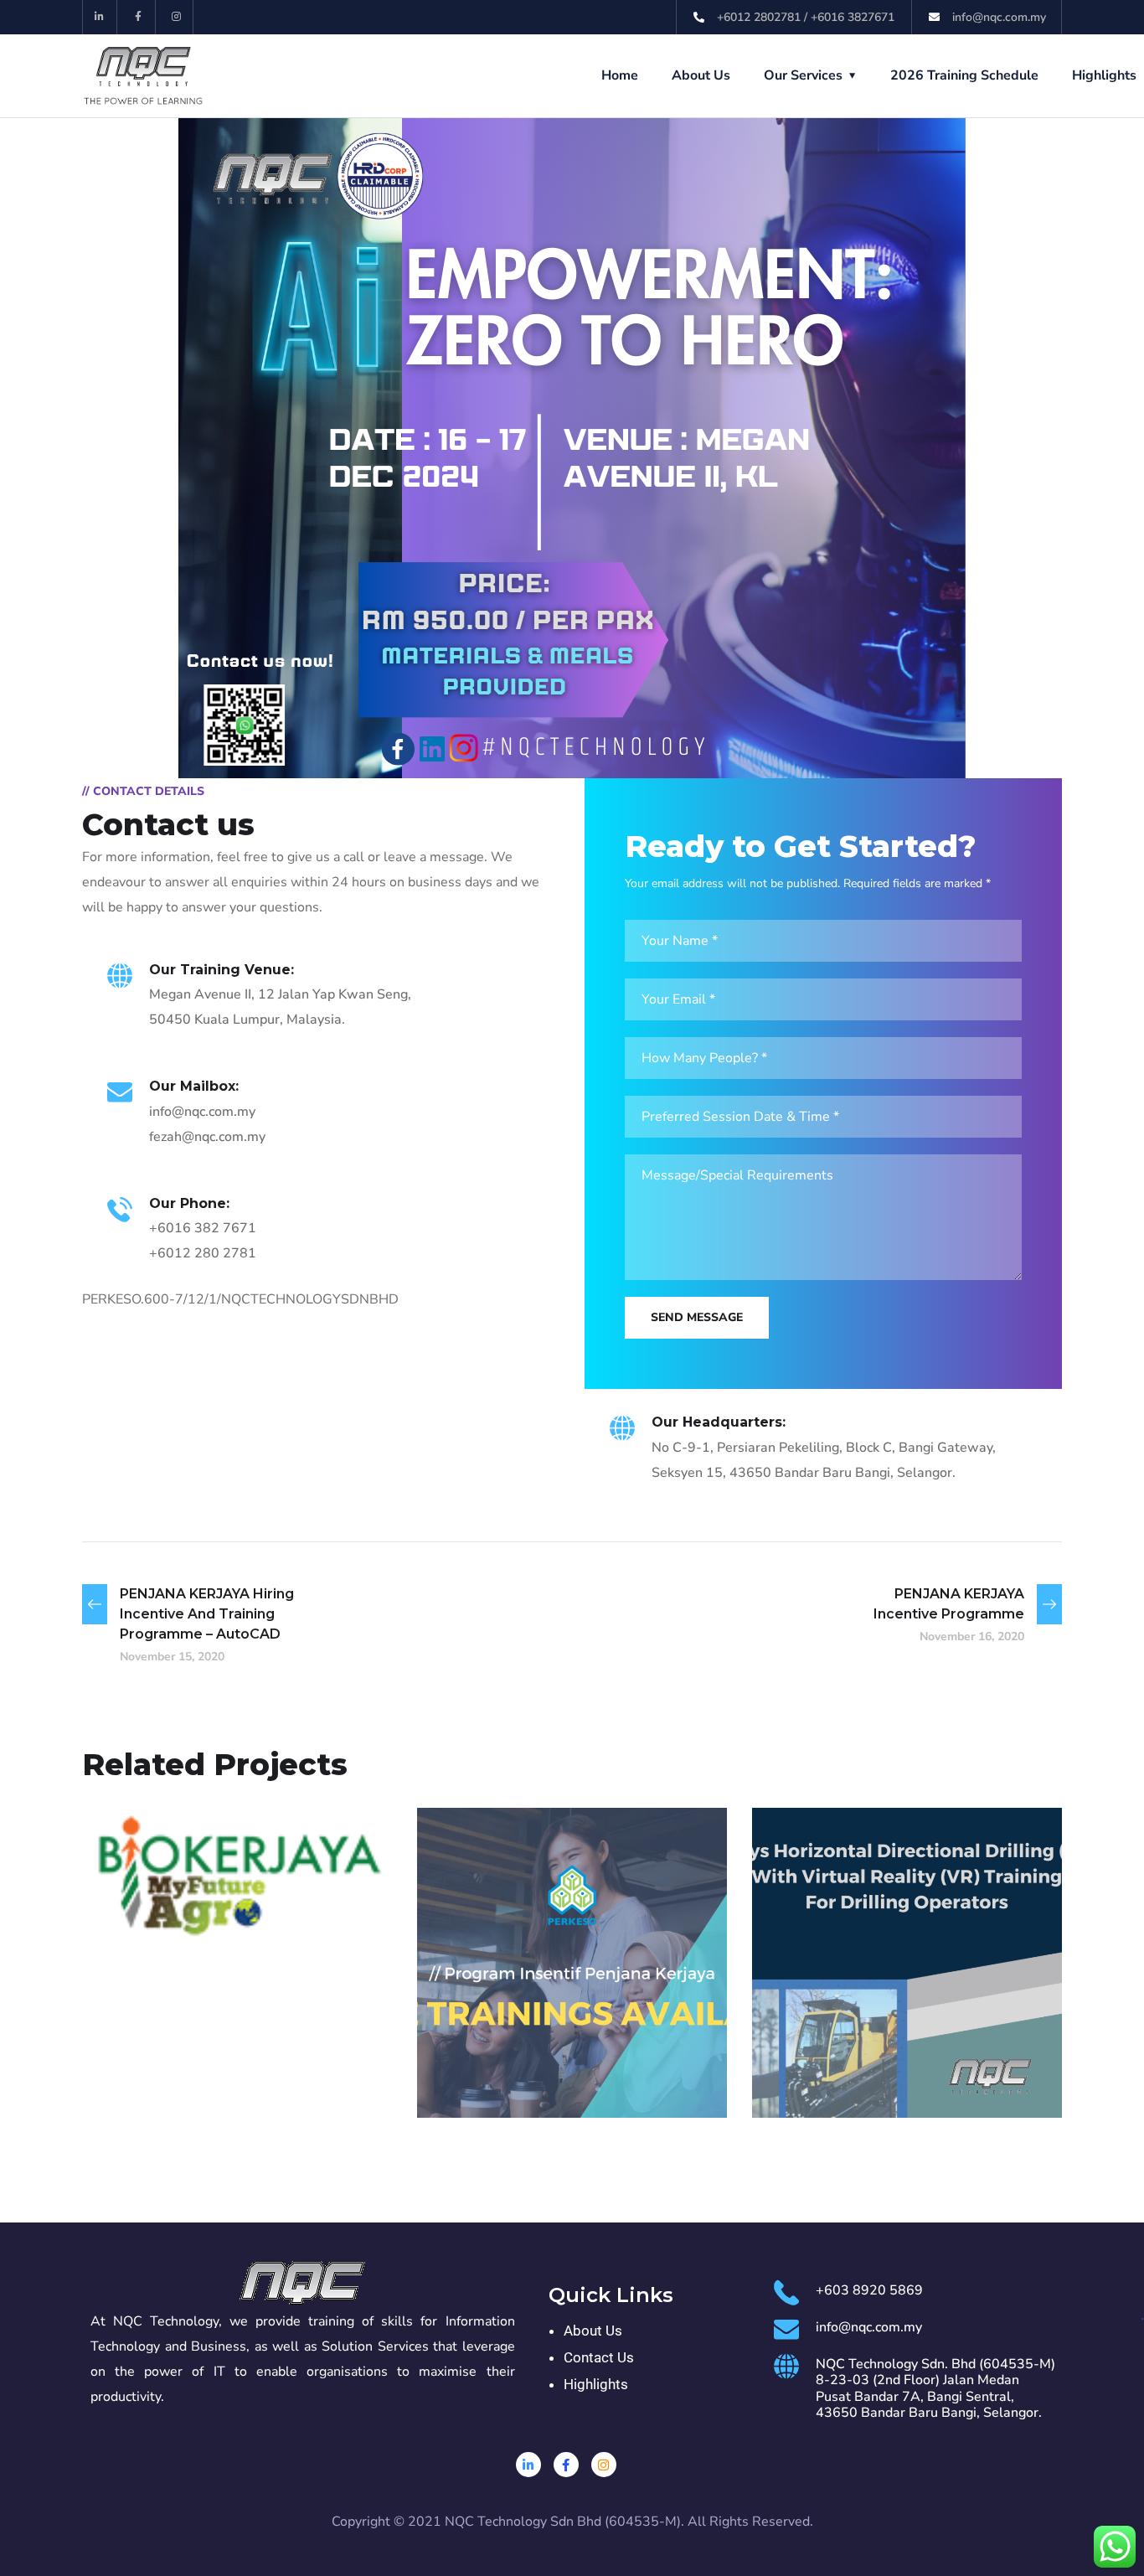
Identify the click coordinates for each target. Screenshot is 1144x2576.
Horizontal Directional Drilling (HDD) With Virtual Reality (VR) (904, 2028)
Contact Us (599, 2357)
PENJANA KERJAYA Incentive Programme (568, 2040)
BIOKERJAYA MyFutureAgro (193, 1868)
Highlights (1104, 75)
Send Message (697, 1317)
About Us (701, 75)
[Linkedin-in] (100, 17)
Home (620, 75)
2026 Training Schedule (964, 75)
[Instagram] (177, 17)
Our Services (803, 75)
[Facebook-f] (139, 17)
